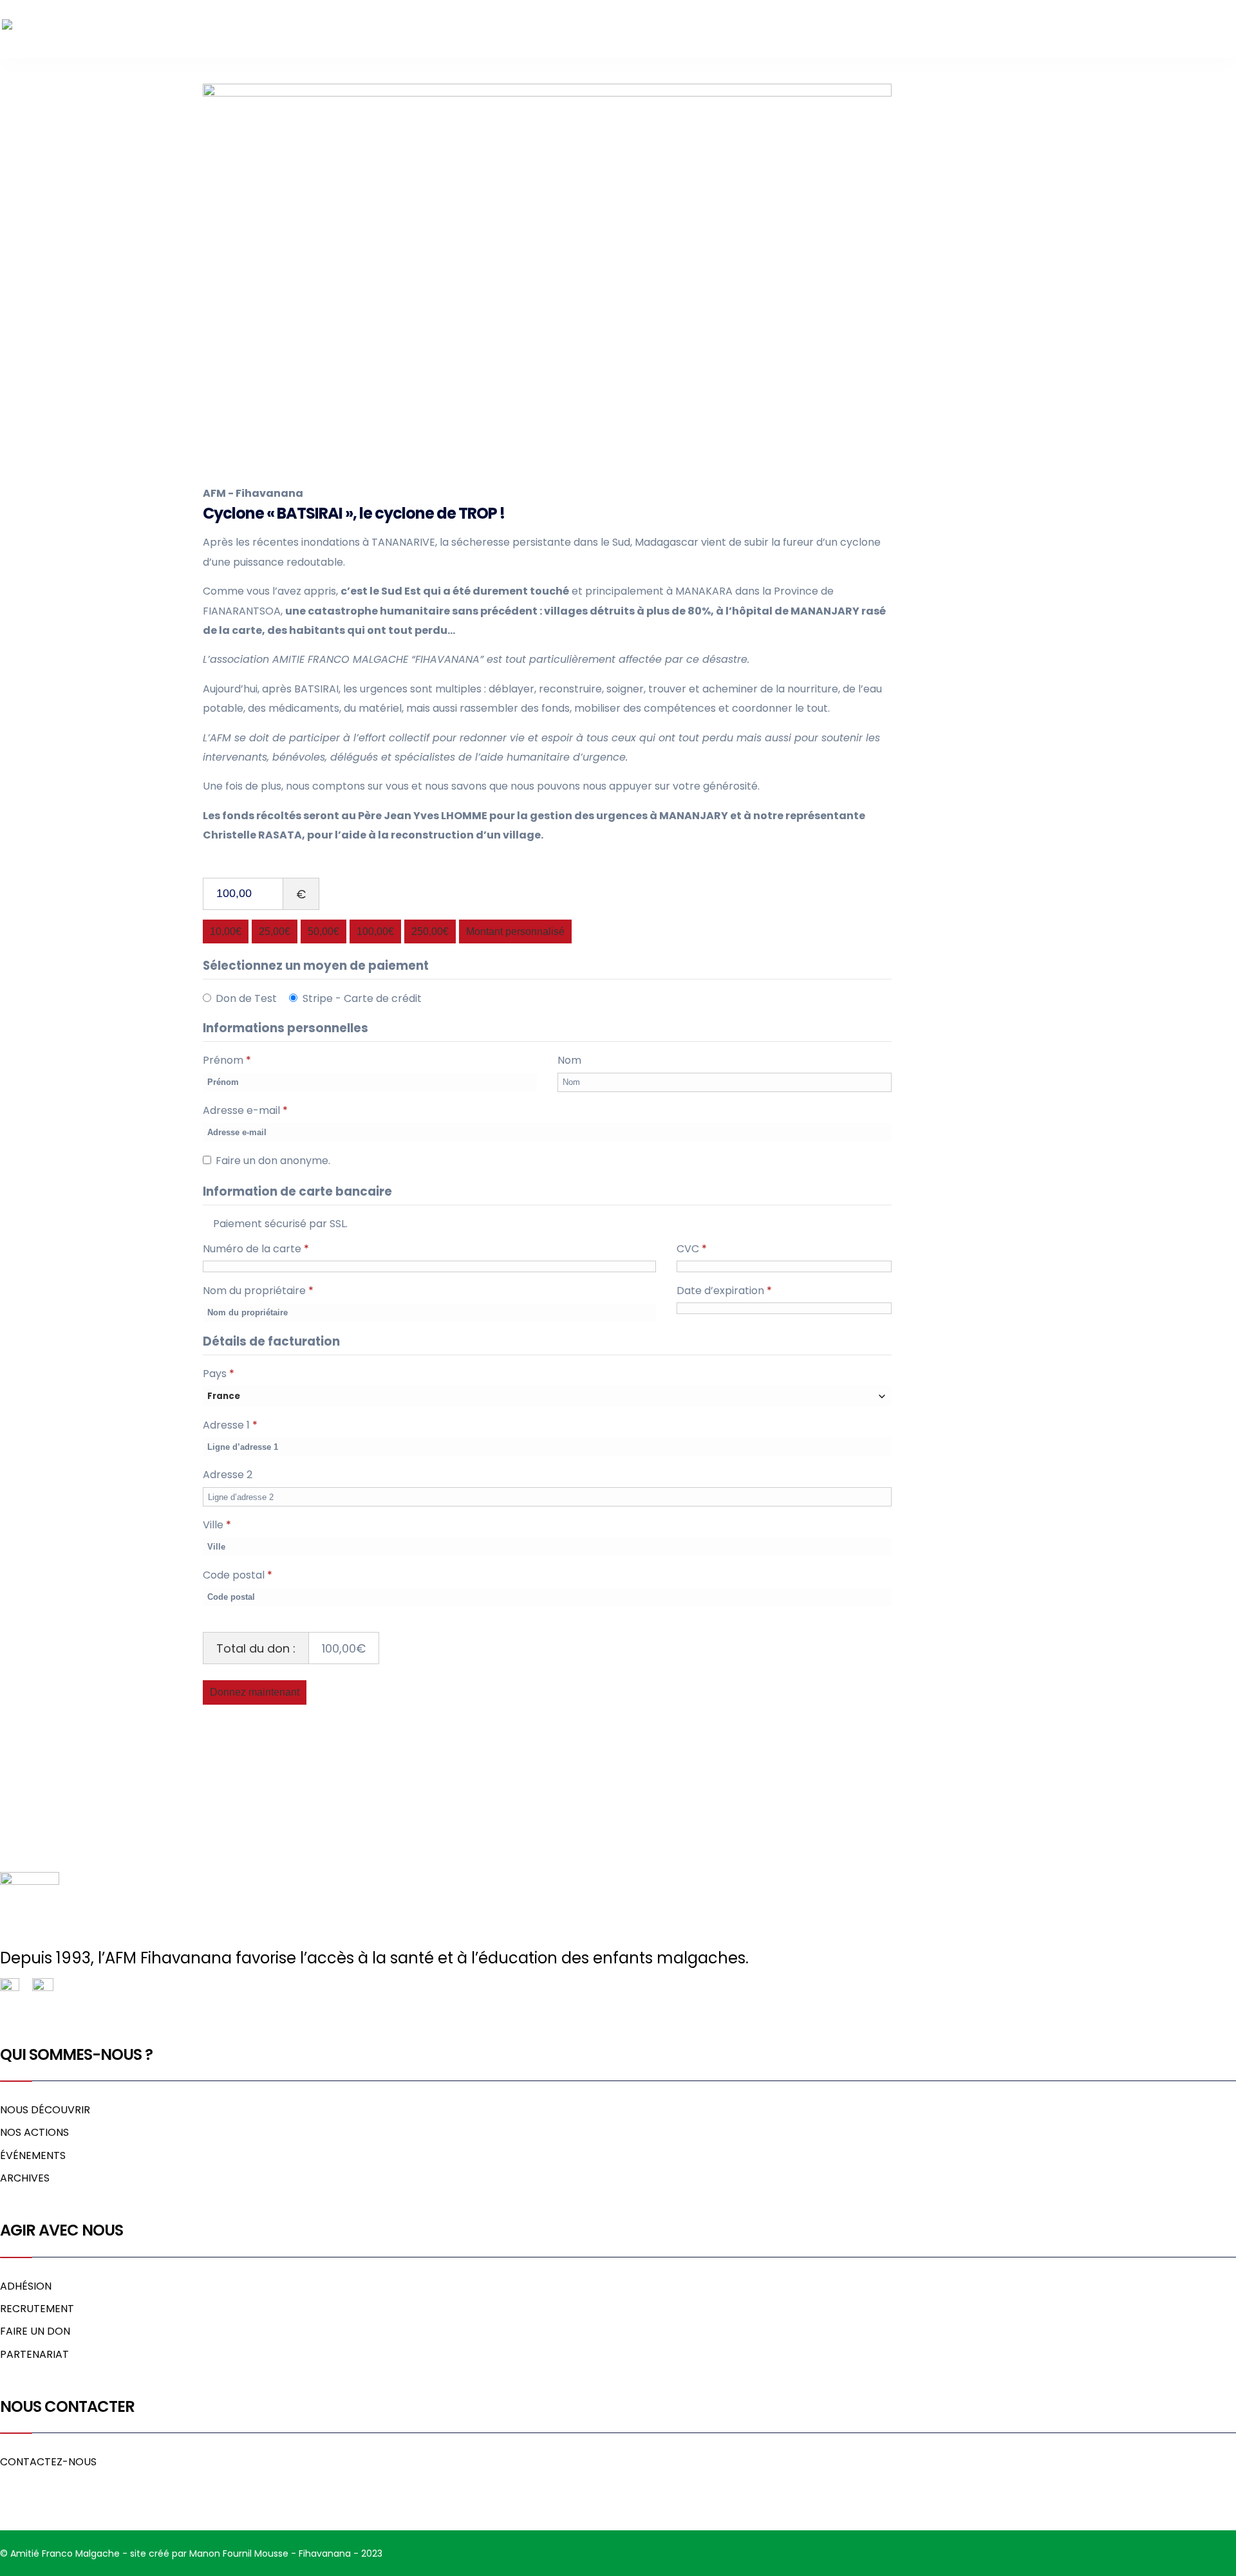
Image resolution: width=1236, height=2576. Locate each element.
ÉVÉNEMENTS (33, 2155)
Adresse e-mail (245, 1110)
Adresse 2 (229, 1475)
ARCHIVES (25, 2178)
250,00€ (430, 931)
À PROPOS (856, 29)
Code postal (238, 1575)
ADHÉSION (26, 2286)
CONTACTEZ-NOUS (48, 2462)
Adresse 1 (230, 1425)
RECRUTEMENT (37, 2309)
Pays (219, 1374)
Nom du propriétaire (258, 1291)
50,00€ (323, 931)
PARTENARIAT (34, 2354)
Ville (217, 1525)
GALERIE (1116, 29)
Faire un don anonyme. (273, 1161)
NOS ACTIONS (938, 29)
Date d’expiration (724, 1291)
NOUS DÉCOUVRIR (45, 2110)
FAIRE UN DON (1190, 29)
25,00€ (275, 931)
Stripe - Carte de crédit (362, 998)
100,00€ (375, 931)
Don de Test (246, 998)
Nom (571, 1060)
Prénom (227, 1060)
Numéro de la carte (256, 1249)
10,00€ (226, 931)
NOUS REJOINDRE (1035, 29)
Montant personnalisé (515, 931)
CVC (692, 1249)
